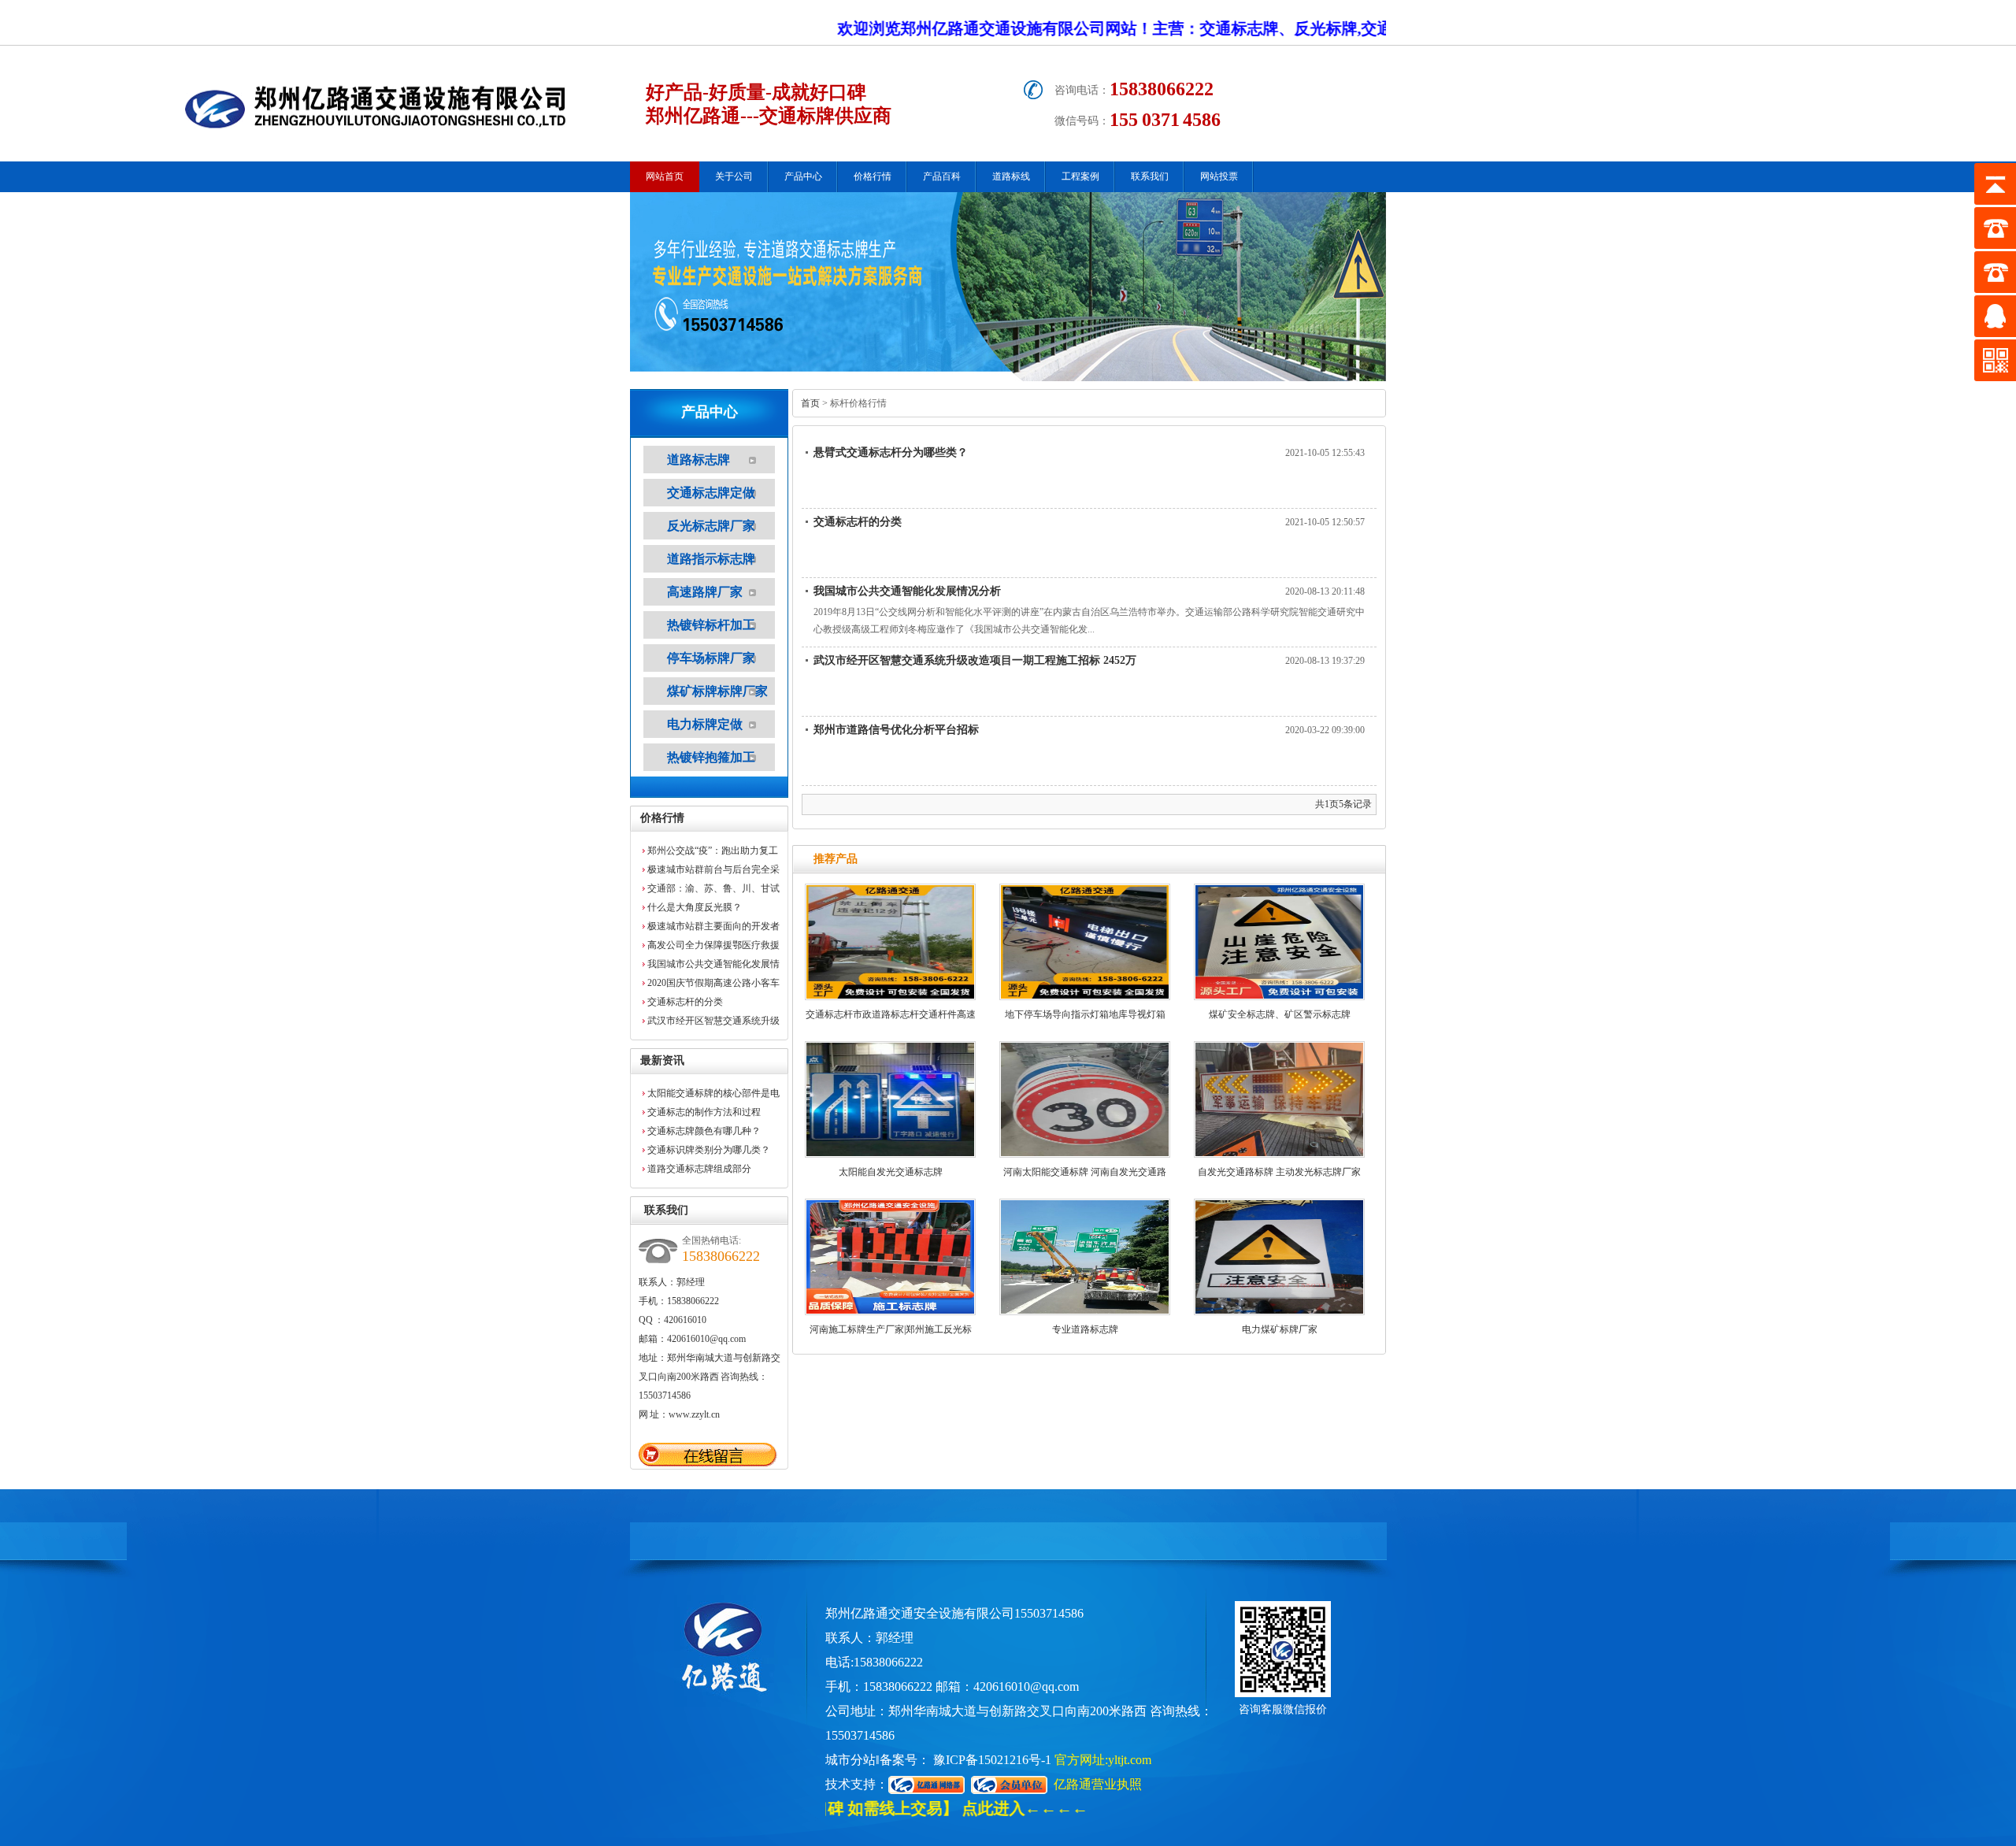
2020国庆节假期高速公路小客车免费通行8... (713, 985)
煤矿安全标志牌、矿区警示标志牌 (1280, 1014)
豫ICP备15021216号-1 (992, 1760)
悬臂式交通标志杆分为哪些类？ (891, 452)
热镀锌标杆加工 (711, 625)
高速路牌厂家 (705, 592)
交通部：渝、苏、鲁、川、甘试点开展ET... (713, 890)
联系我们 (1150, 176)
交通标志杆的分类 (685, 1002)
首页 (810, 403)
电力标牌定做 (705, 724)
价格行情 (873, 176)
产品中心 (803, 176)
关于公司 (734, 176)
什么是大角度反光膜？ (695, 907)
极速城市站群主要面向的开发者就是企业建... (713, 928)
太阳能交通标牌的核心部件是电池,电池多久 (713, 1095)
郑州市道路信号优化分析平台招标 (896, 730)
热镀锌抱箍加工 (711, 757)
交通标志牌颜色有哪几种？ (704, 1131)
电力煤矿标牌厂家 (1280, 1329)
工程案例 (1080, 176)
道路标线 (1011, 176)
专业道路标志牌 (1085, 1329)
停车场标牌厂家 (711, 658)
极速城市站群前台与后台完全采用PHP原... (713, 871)
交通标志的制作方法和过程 (704, 1112)
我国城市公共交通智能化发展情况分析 (713, 966)
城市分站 (850, 1760)
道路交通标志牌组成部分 (699, 1169)
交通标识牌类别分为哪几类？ (709, 1150)
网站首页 (665, 176)
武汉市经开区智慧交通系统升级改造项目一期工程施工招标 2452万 (975, 660)
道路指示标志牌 (711, 559)
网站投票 (1219, 176)
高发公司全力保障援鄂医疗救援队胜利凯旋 (713, 947)
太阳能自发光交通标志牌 (891, 1172)
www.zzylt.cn (694, 1414)
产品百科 (942, 176)
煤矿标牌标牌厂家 (717, 691)
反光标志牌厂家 (711, 526)
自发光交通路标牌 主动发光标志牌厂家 (1279, 1172)
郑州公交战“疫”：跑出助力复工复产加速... (713, 853)
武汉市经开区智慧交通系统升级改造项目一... (713, 1023)
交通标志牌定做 (711, 493)
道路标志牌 (699, 460)
